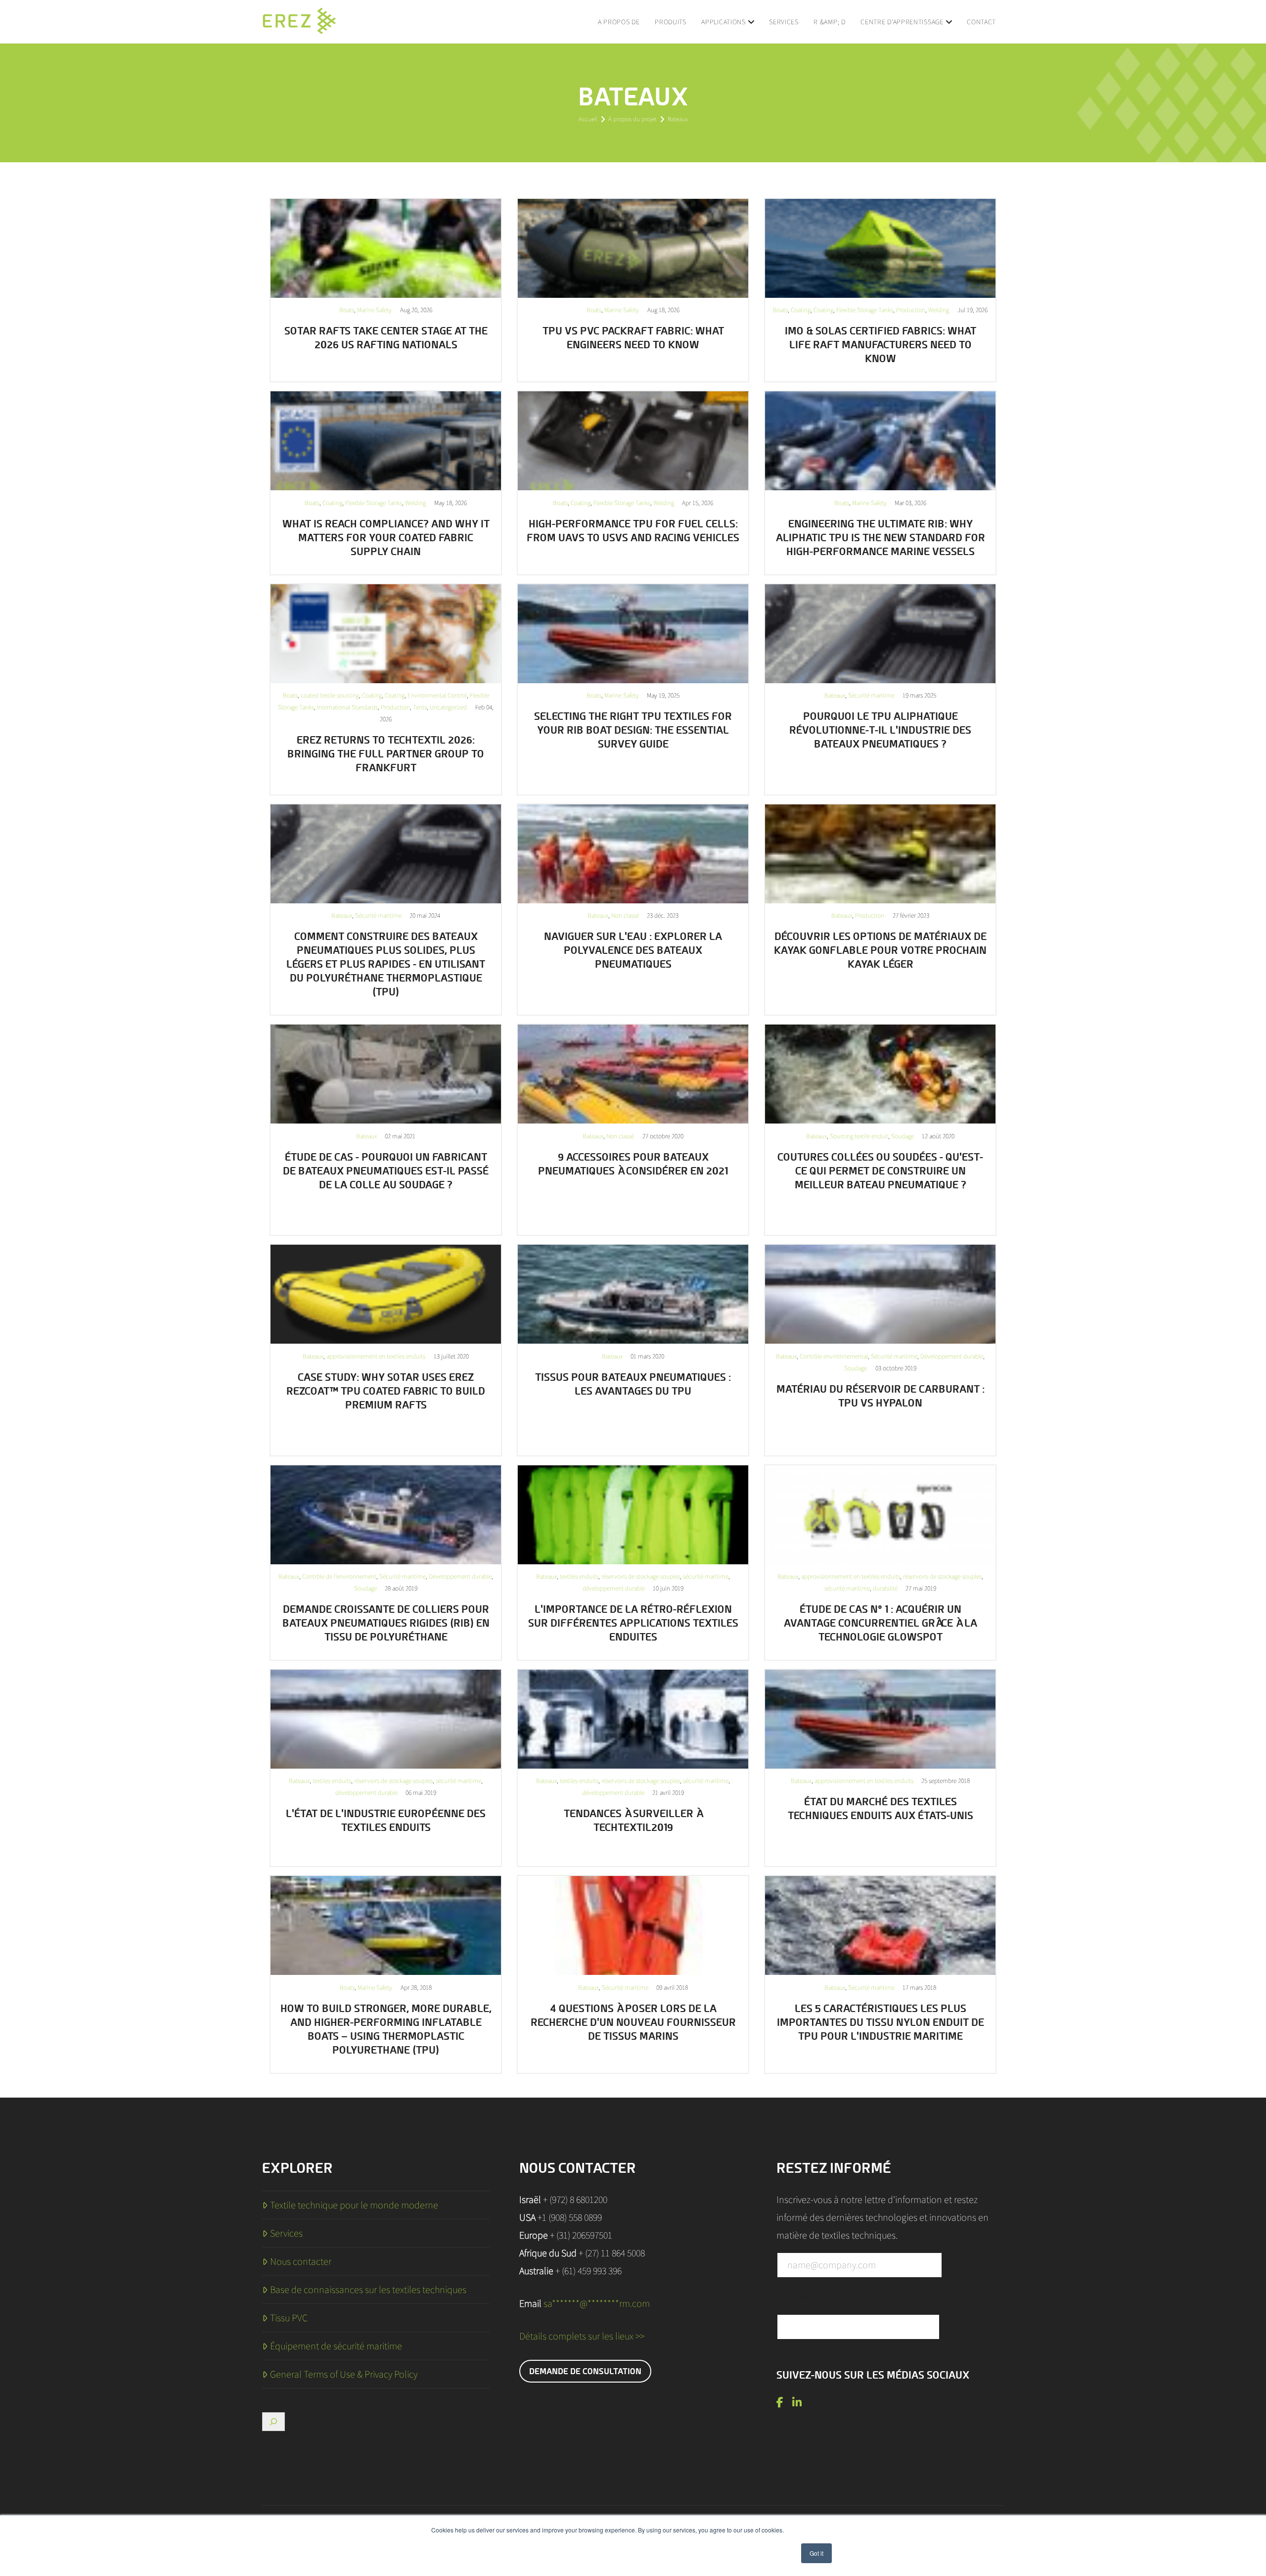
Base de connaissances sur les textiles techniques (368, 2290)
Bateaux (835, 695)
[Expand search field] (273, 2422)
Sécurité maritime (871, 695)
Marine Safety (374, 310)
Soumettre (810, 2297)
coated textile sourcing (330, 695)
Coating (801, 310)
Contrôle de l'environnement (339, 1576)
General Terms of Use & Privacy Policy (344, 2374)
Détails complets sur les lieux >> (582, 2336)
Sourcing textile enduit (859, 1136)
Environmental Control (437, 695)
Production (911, 310)
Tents (420, 707)
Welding (939, 310)
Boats (347, 310)
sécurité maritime (706, 1576)
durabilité (885, 1588)
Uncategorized (448, 707)
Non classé (625, 915)
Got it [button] (816, 2553)
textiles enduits (579, 1576)
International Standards (347, 707)
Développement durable (952, 1356)
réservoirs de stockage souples (641, 1576)
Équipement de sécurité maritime (336, 2346)
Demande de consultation (585, 2371)
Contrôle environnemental (834, 1356)
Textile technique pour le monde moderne (354, 2205)
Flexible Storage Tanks (865, 310)
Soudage (903, 1136)
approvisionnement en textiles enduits (376, 1356)
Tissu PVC (289, 2318)
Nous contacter (301, 2261)
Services (286, 2233)
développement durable (614, 1588)
